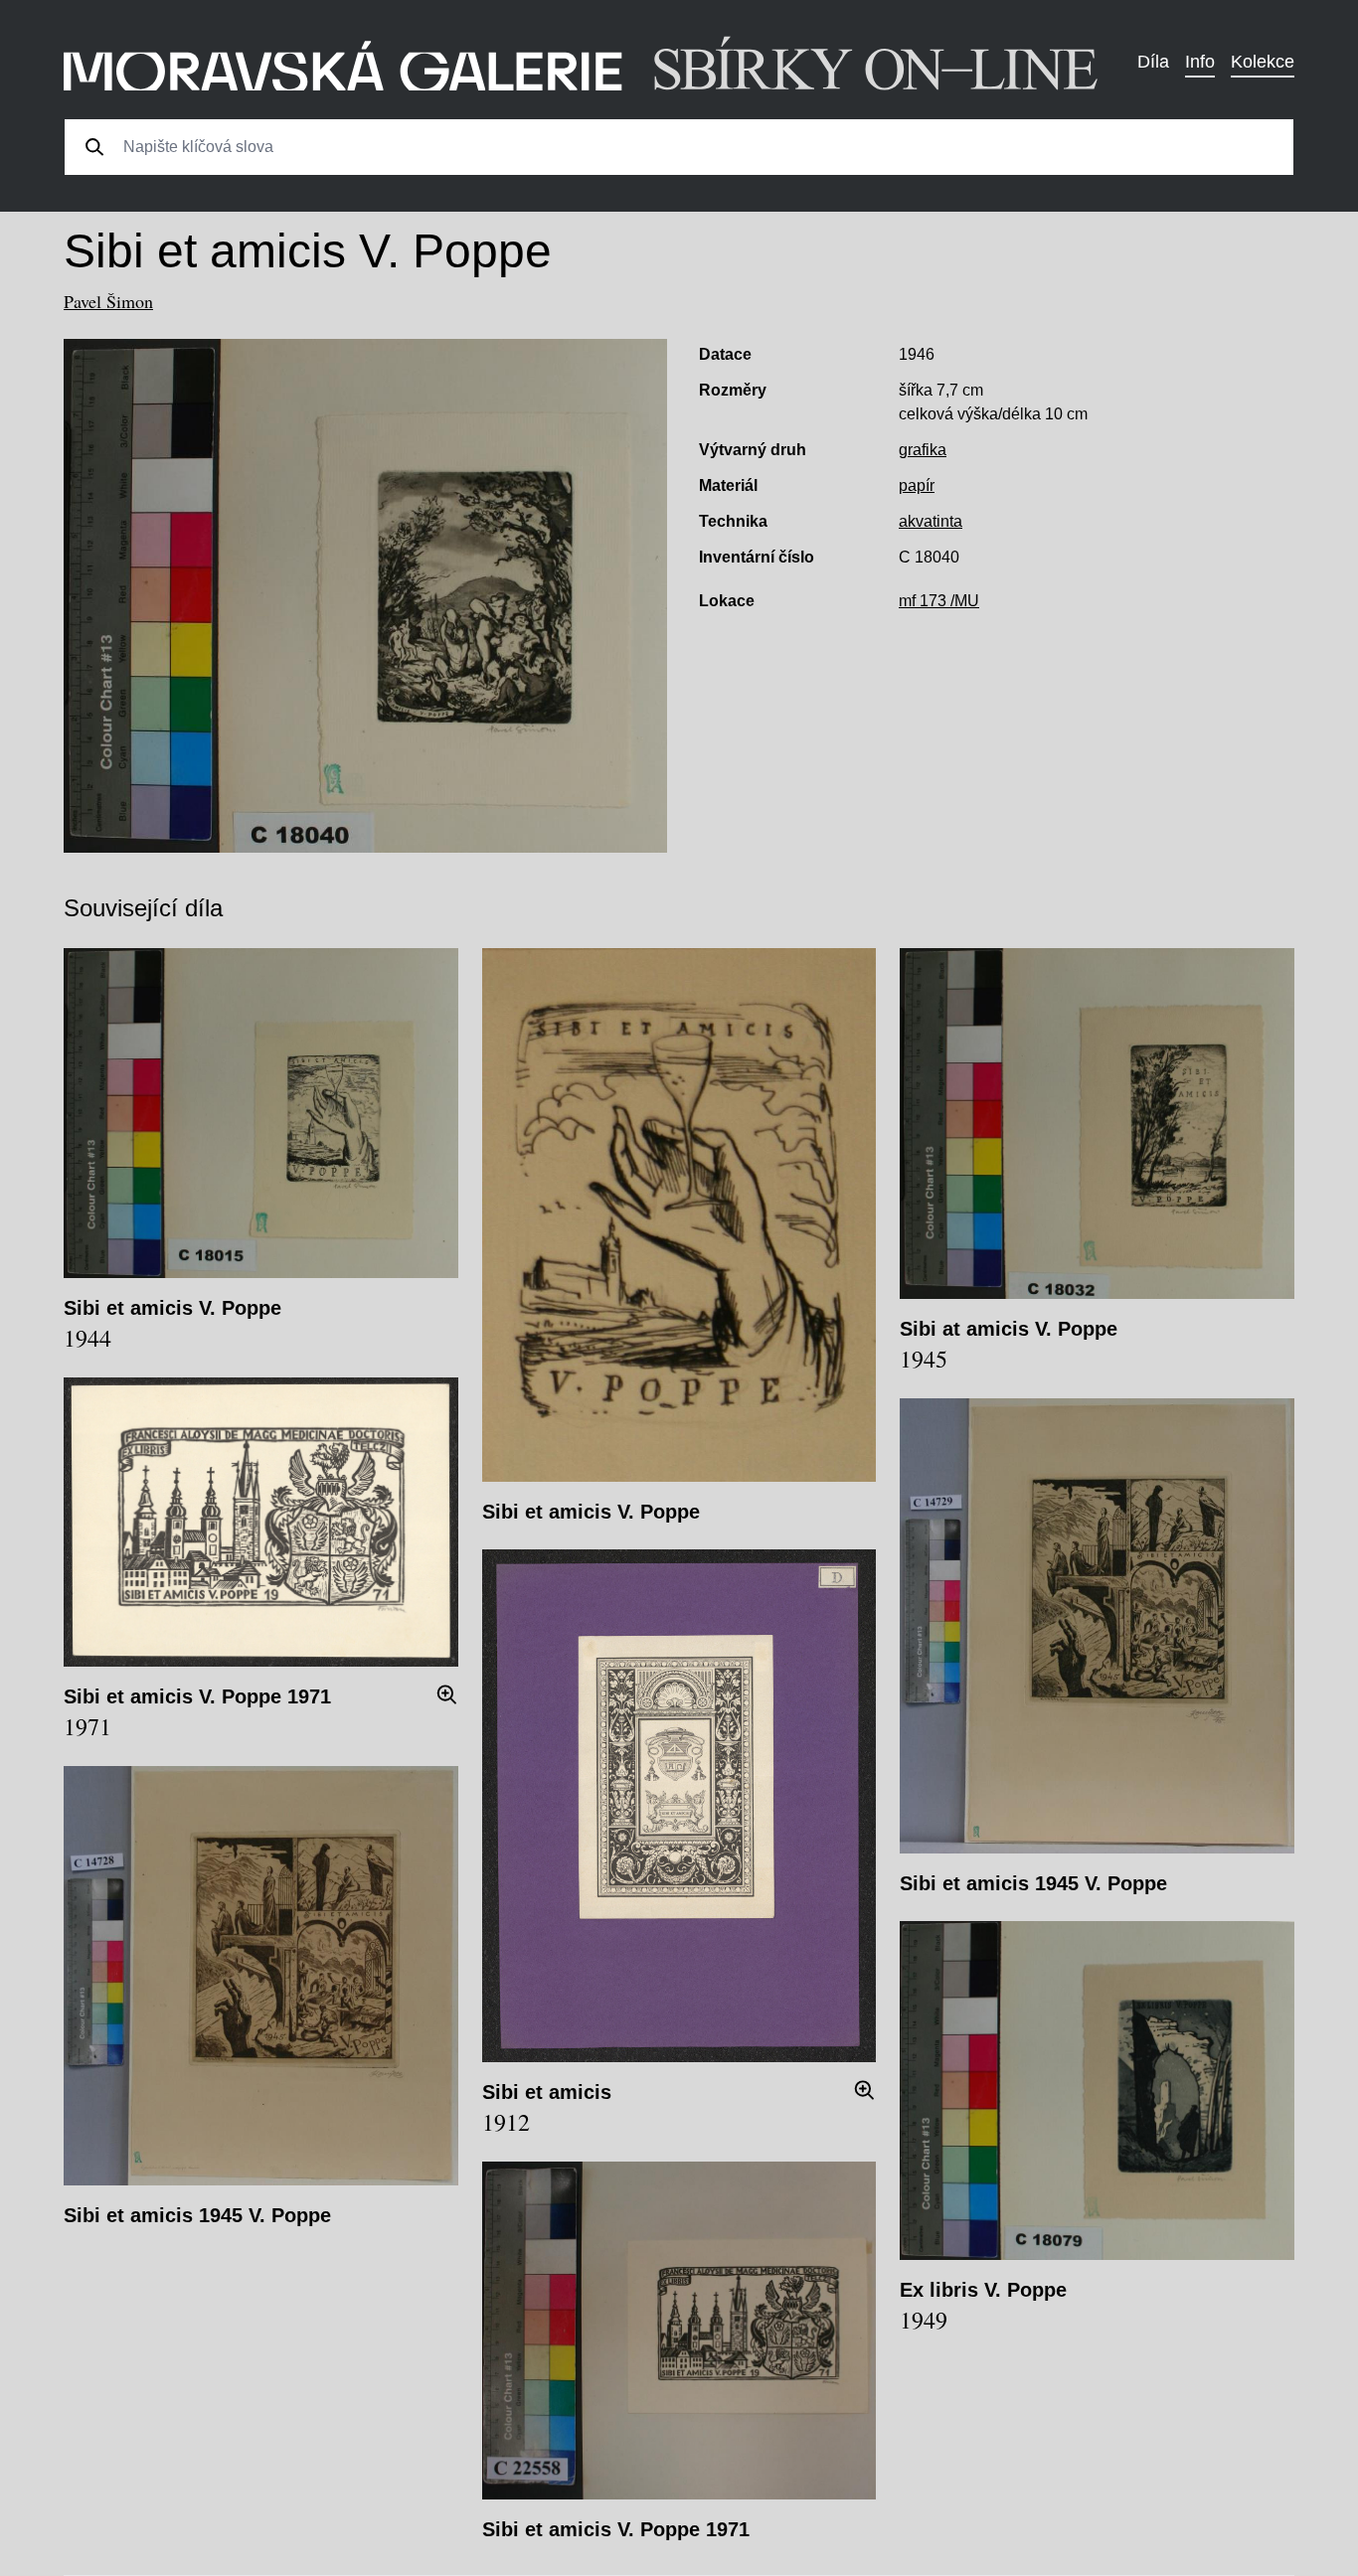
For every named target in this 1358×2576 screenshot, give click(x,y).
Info (1200, 62)
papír (917, 485)
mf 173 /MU (939, 601)
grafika (923, 450)
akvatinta (931, 521)
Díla (1153, 62)
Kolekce (1263, 62)
